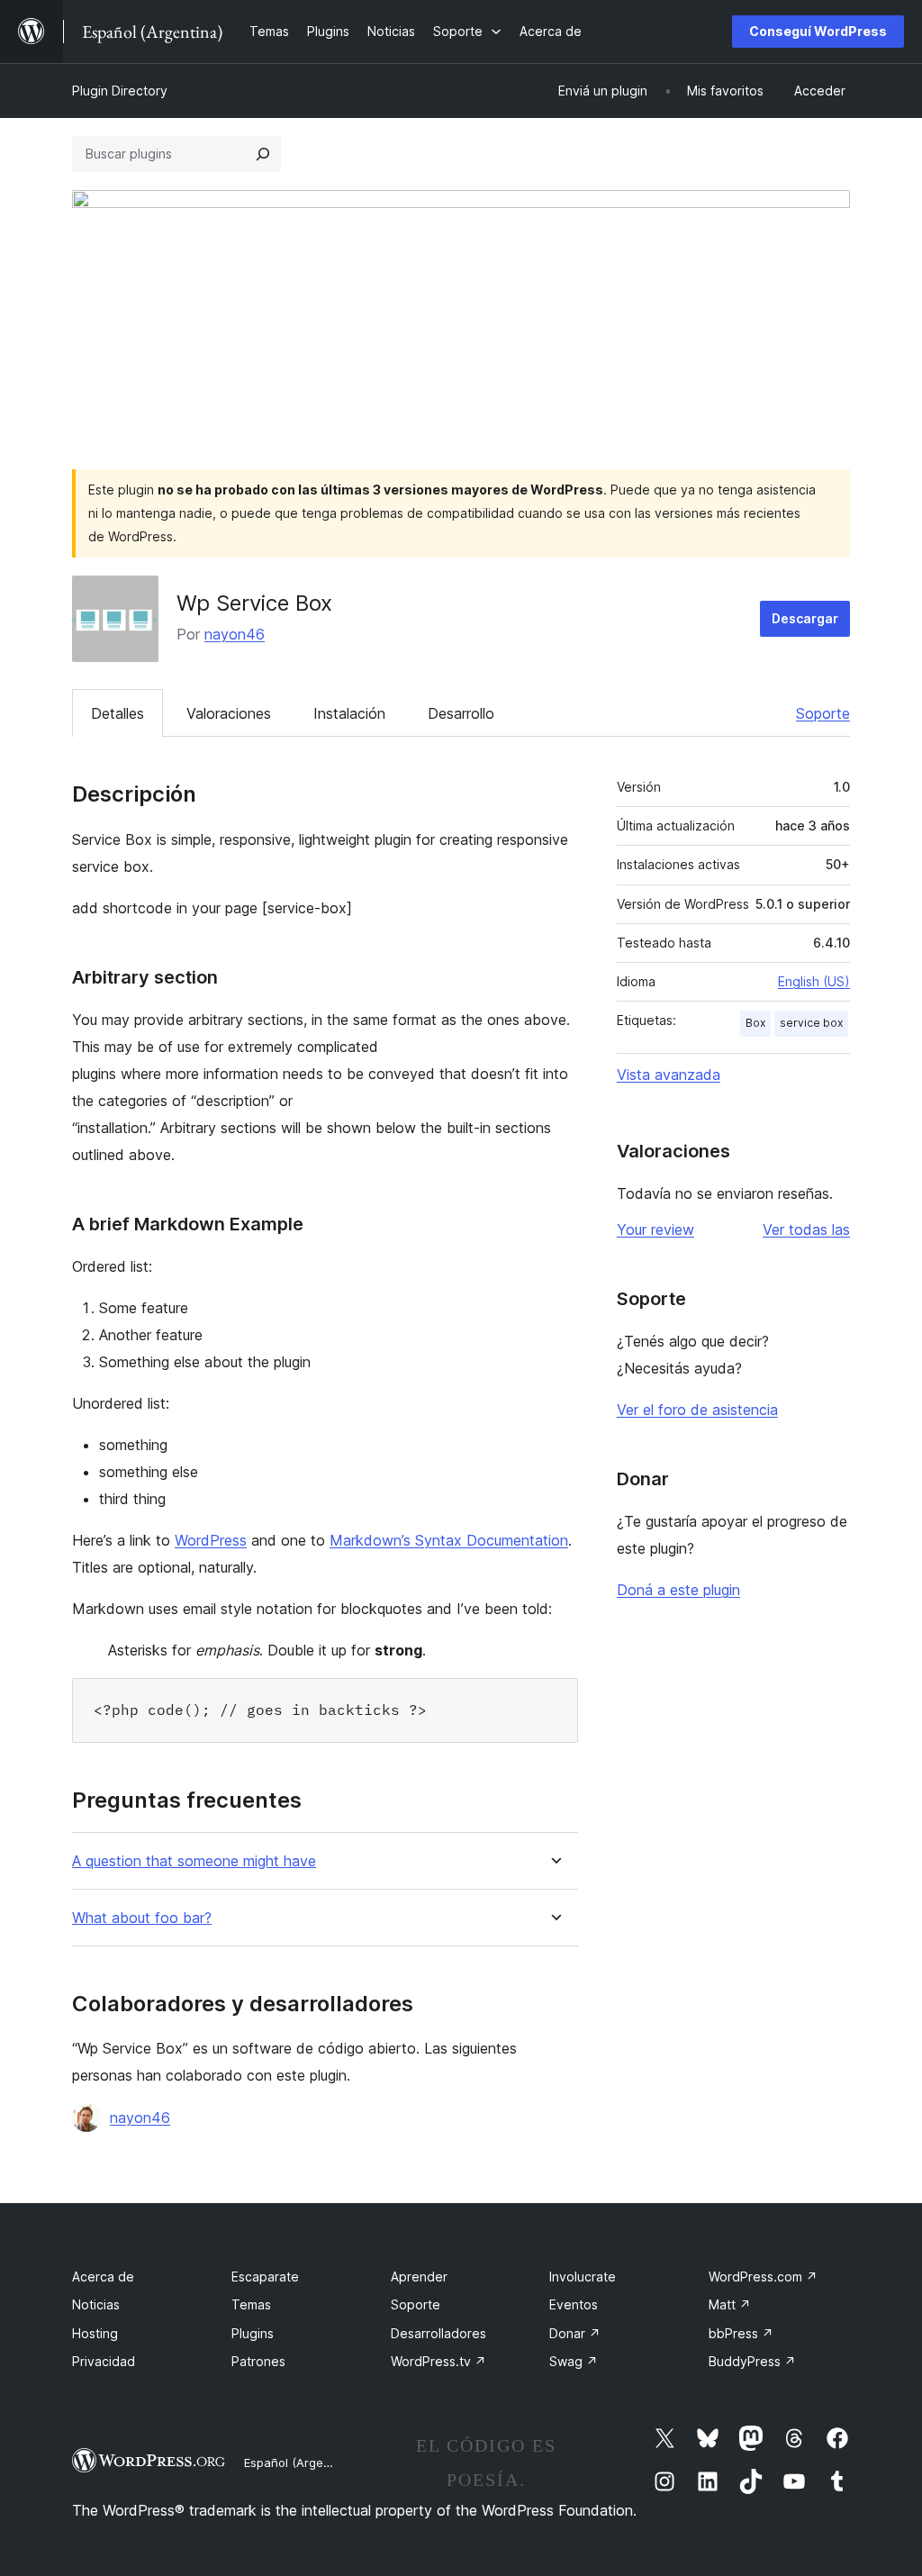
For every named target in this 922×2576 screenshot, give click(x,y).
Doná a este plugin (678, 1590)
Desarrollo (461, 713)
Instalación (349, 713)
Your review (655, 1229)
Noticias (96, 2304)
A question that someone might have (194, 1861)
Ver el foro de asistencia (697, 1410)
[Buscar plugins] (263, 154)
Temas (251, 2304)
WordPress (211, 1540)
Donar (575, 2333)
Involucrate (583, 2277)
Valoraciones (229, 713)
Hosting (95, 2333)
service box (811, 1023)
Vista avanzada (669, 1075)
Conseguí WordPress (818, 31)
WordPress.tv (438, 2361)
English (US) (814, 981)
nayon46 (235, 634)
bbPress (741, 2333)
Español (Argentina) (300, 2463)
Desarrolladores (438, 2333)
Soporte (823, 713)
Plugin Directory (120, 91)
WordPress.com (763, 2277)
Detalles (118, 713)
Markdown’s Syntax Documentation (449, 1540)
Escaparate (265, 2277)
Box (755, 1023)
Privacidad (104, 2361)
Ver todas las (806, 1229)
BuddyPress (752, 2361)
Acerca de (103, 2277)
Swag (574, 2361)
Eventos (574, 2304)
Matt (730, 2304)
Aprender (419, 2277)
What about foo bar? (142, 1918)
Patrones (258, 2361)
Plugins (253, 2333)
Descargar (805, 618)
